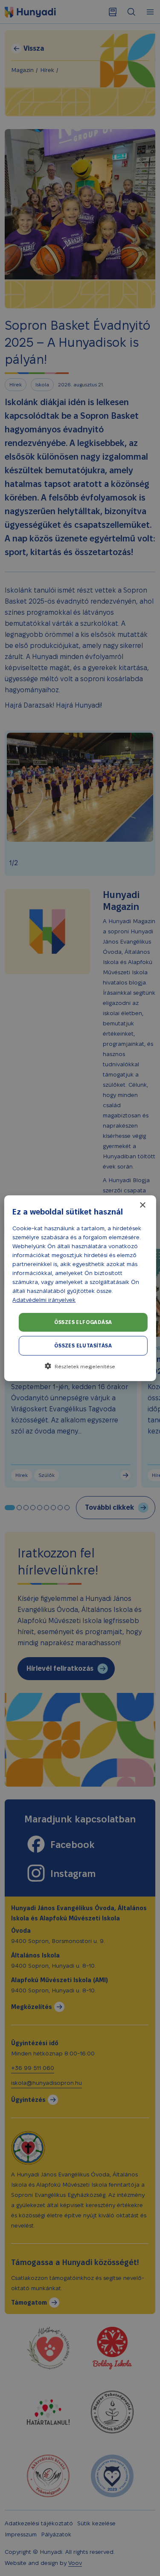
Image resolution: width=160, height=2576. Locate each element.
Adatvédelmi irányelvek (44, 1300)
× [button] (142, 1205)
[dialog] (80, 1288)
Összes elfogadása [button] (83, 1322)
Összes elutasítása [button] (83, 1346)
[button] (80, 1366)
